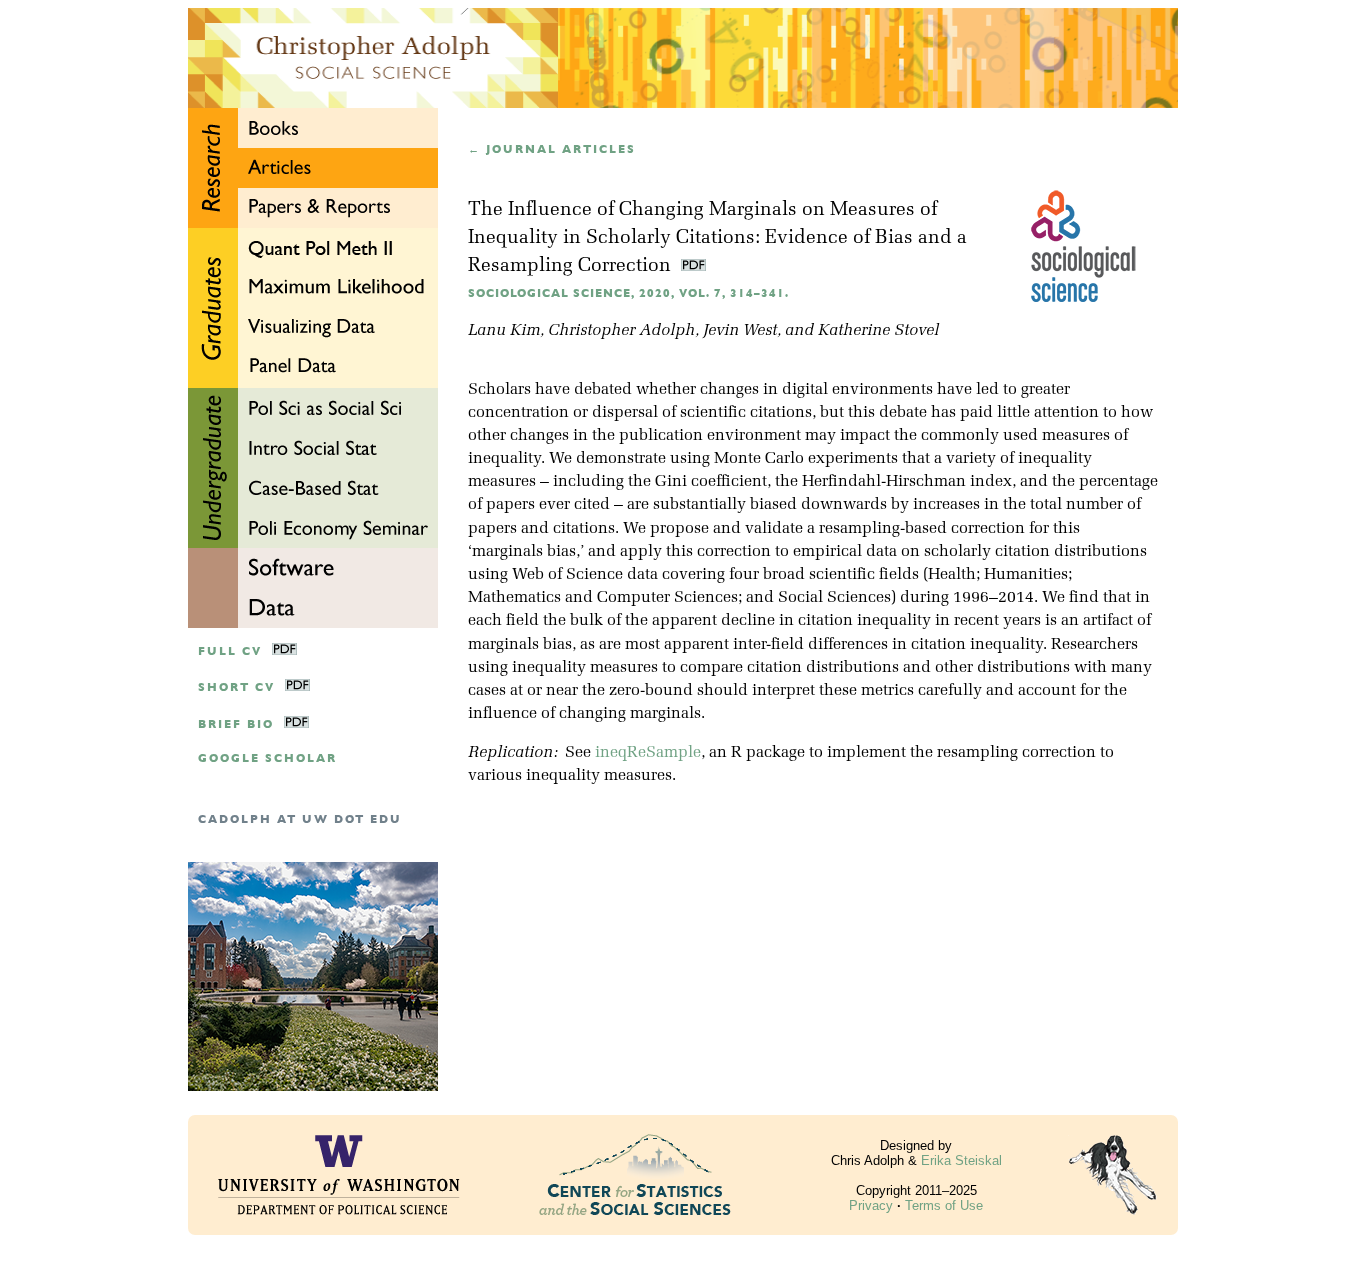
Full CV (230, 651)
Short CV (236, 687)
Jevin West (740, 331)
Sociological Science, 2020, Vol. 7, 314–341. (628, 293)
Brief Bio (236, 724)
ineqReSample (648, 753)
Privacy (871, 1205)
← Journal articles (552, 149)
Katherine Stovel (878, 331)
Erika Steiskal (961, 1160)
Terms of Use (944, 1205)
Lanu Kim (504, 331)
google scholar (267, 758)
